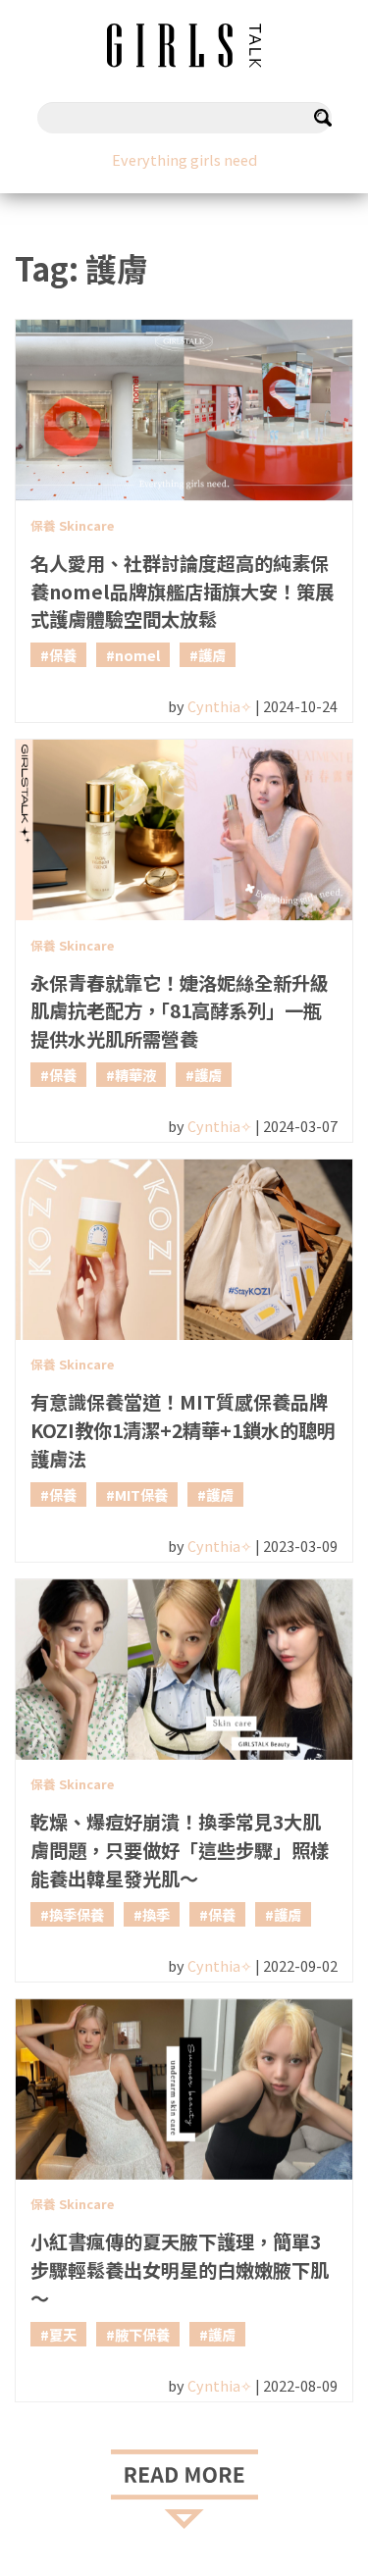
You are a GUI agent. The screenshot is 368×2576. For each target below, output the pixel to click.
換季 (156, 1914)
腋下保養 (142, 2334)
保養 (63, 655)
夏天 (63, 2334)
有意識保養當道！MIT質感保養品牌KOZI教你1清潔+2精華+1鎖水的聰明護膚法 (183, 1430)
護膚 (212, 655)
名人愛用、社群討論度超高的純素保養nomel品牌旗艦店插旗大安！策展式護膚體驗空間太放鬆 (182, 592)
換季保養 (77, 1914)
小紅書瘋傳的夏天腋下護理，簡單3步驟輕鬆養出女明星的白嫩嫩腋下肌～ (180, 2270)
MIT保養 (141, 1494)
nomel (137, 655)
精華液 (135, 1075)
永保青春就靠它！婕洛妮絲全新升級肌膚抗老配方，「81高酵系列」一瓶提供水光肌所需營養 (180, 1011)
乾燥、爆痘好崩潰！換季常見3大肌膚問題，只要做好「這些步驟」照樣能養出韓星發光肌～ (180, 1850)
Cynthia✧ (220, 706)
